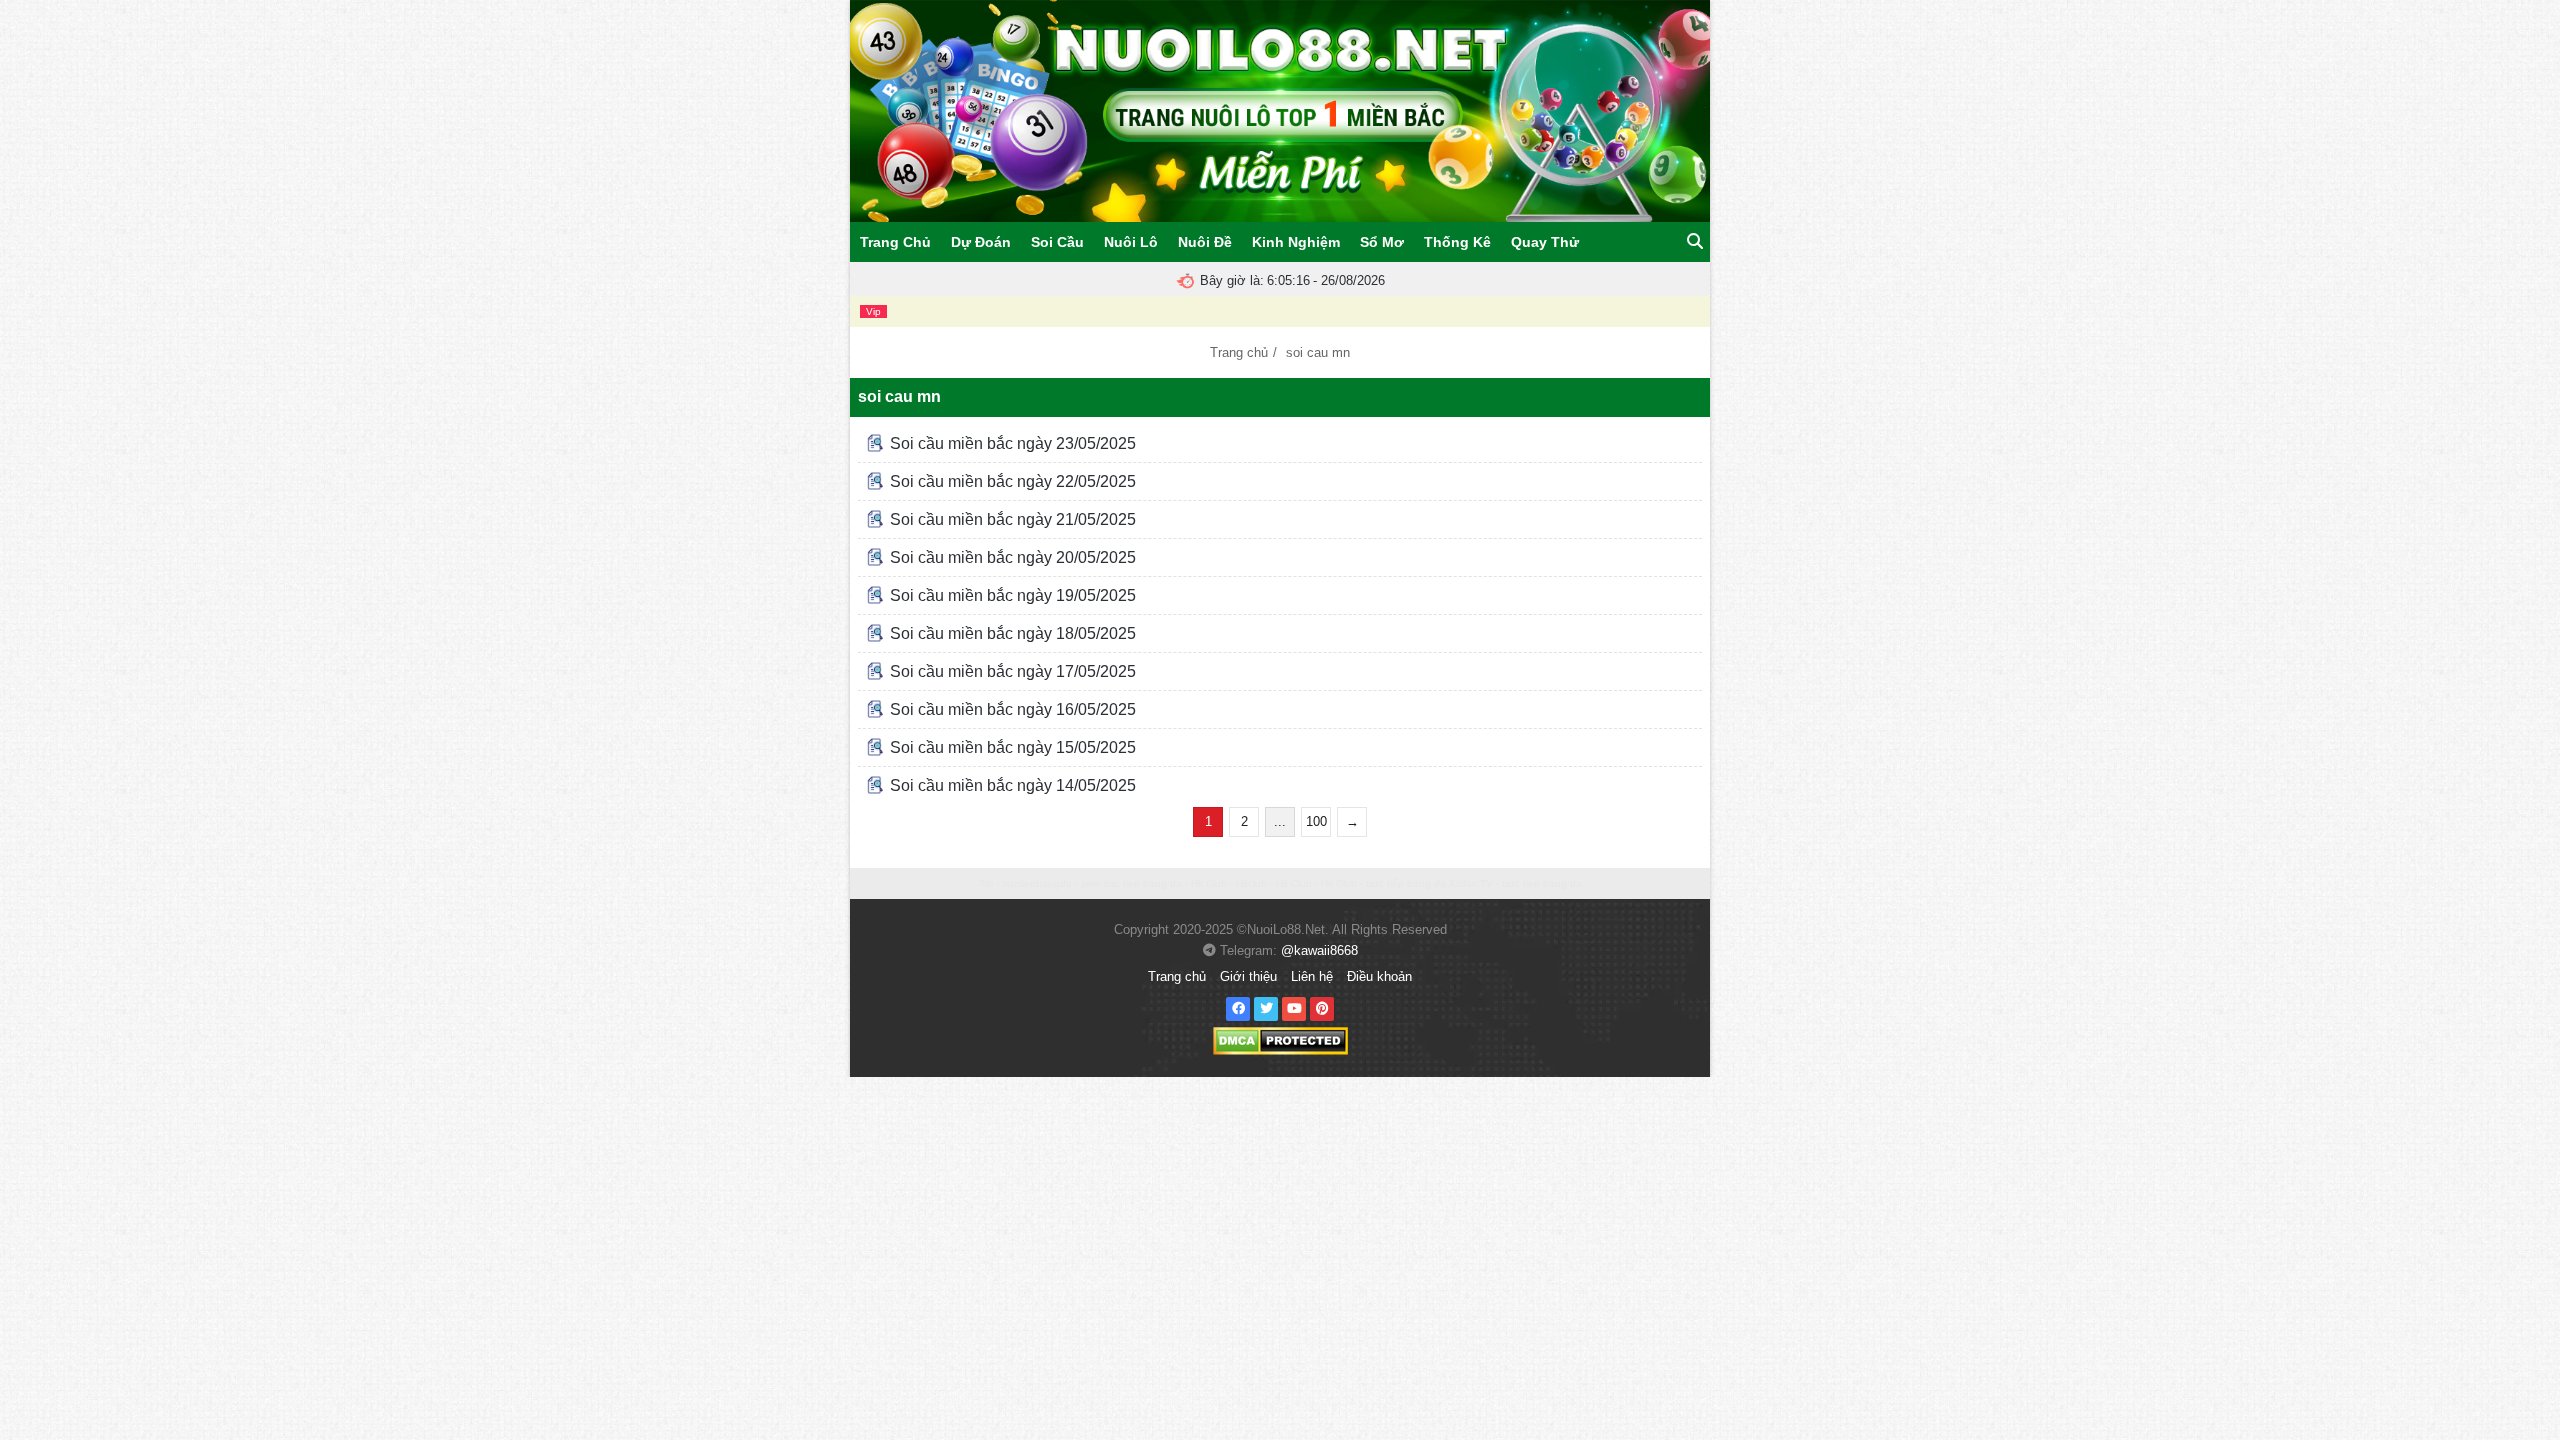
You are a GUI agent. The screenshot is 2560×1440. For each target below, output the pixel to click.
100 (1316, 821)
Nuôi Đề (1205, 242)
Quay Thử (1545, 242)
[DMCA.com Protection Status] (1280, 1040)
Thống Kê (1457, 242)
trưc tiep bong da (1542, 883)
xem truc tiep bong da (1131, 883)
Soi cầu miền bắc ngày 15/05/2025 (1011, 747)
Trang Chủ (895, 242)
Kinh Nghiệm (1296, 242)
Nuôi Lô (1131, 242)
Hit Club (1209, 883)
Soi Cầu (1057, 242)
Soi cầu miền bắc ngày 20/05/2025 (1011, 557)
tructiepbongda (1037, 883)
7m (986, 883)
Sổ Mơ (1382, 242)
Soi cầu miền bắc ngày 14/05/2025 (1011, 785)
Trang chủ (1239, 352)
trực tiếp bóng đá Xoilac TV (1429, 883)
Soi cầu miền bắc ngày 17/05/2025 (1011, 671)
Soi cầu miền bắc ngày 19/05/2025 (1011, 595)
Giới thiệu (1248, 976)
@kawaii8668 (1319, 950)
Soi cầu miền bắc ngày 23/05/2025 (1011, 443)
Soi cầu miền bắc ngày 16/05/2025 (1011, 709)
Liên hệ (1312, 976)
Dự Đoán (981, 242)
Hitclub (1251, 883)
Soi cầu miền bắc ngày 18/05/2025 (1011, 633)
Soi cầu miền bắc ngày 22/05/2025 (1011, 481)
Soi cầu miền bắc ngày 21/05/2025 (1011, 519)
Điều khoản (1379, 976)
